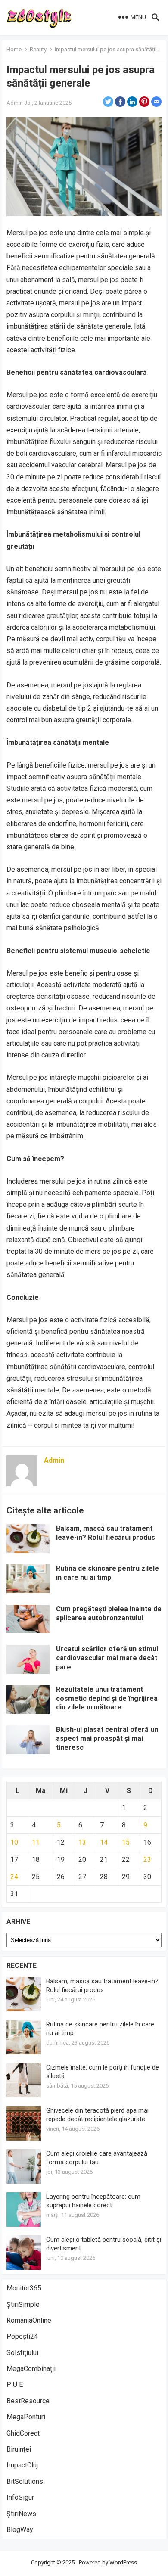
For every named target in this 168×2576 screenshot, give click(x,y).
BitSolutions (25, 2481)
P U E (15, 2385)
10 (14, 1842)
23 (147, 1860)
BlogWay (20, 2530)
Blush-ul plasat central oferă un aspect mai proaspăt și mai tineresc (107, 1739)
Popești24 (22, 2336)
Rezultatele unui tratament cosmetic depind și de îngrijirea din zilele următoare (107, 1698)
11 (36, 1842)
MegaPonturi (26, 2417)
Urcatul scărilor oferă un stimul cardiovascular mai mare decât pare (107, 1658)
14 (104, 1842)
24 (14, 1877)
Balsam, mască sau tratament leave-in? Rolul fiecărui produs (106, 1533)
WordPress (123, 2562)
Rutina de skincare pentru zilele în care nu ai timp (107, 1573)
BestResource (28, 2401)
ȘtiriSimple (23, 2304)
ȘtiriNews (21, 2514)
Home (14, 49)
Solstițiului (22, 2353)
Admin (15, 103)
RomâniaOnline (29, 2320)
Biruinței (19, 2449)
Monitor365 (24, 2288)
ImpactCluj (22, 2465)
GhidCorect (23, 2433)
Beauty (38, 49)
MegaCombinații (31, 2369)
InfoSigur (20, 2497)
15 (126, 1842)
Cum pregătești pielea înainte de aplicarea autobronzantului (109, 1613)
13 (82, 1842)
